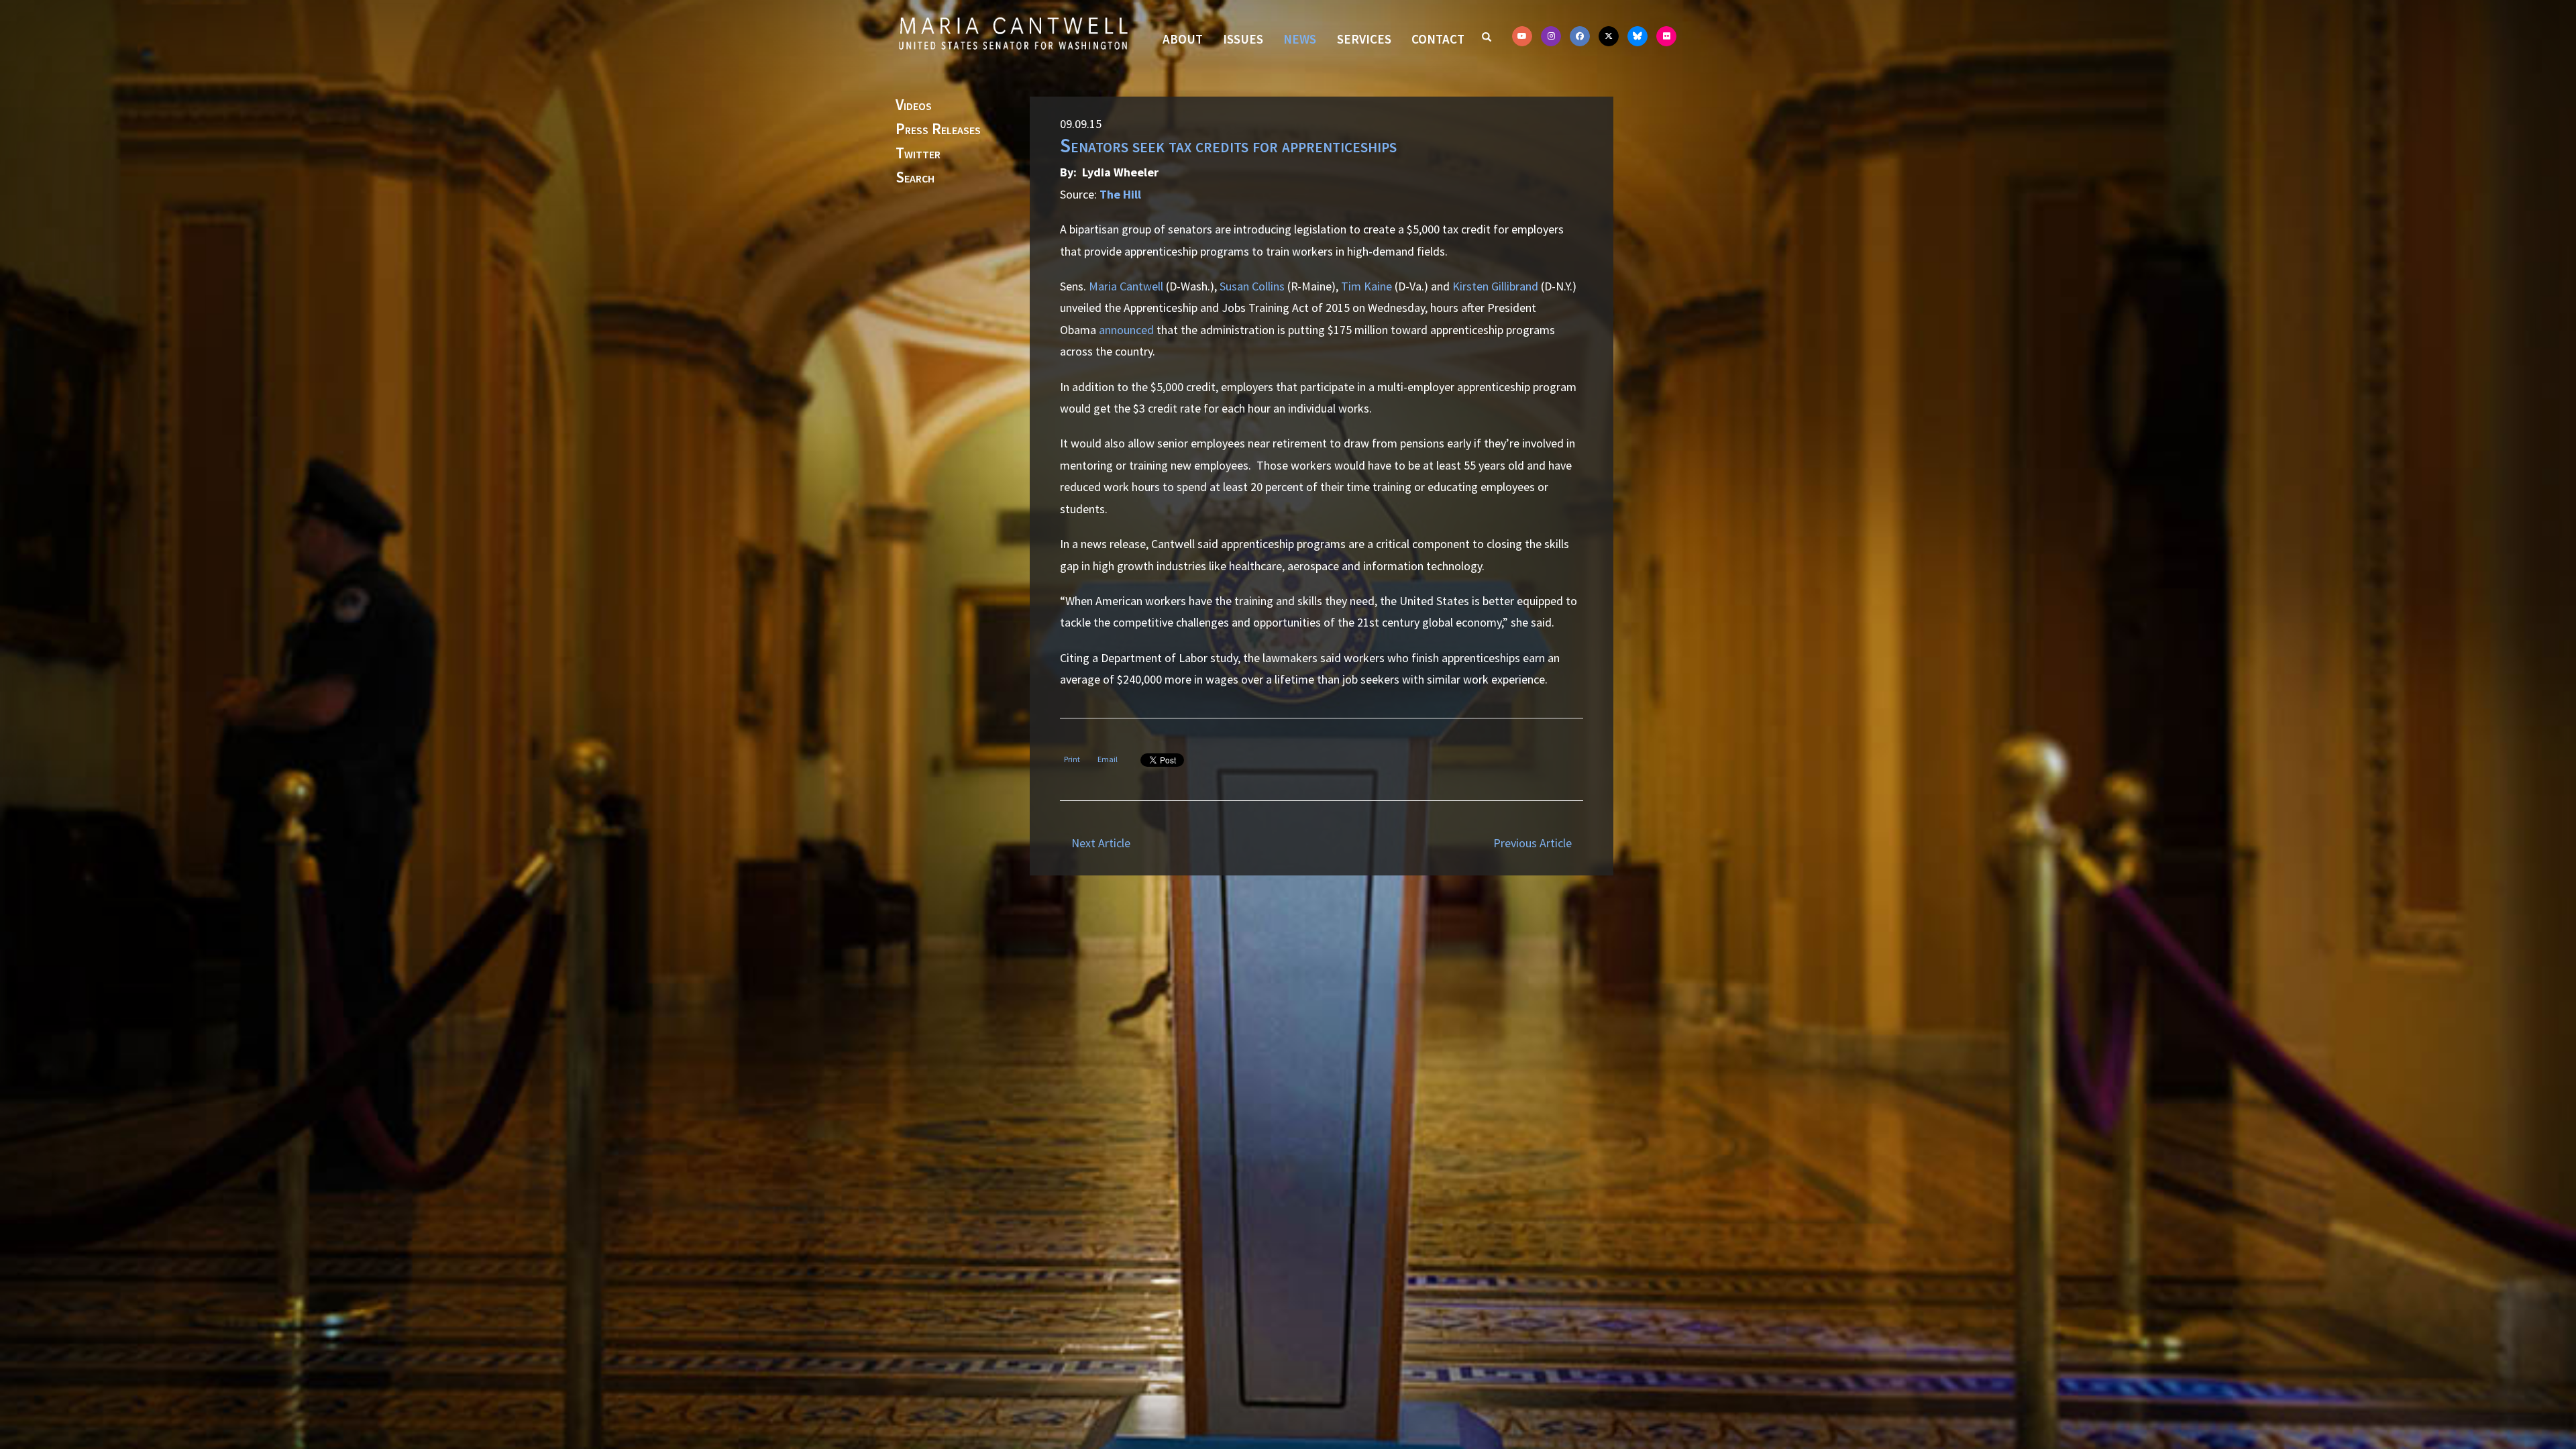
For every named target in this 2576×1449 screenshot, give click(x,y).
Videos (914, 105)
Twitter (918, 154)
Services (1364, 39)
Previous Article (1533, 843)
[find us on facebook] (1580, 36)
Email (1108, 759)
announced (1126, 330)
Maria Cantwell (1126, 286)
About (1183, 39)
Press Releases (938, 129)
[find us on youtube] (1522, 36)
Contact (1438, 39)
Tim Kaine (1366, 286)
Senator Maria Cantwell (1013, 33)
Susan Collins (1252, 286)
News (1300, 39)
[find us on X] (1609, 36)
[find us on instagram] (1551, 36)
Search (915, 178)
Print (1072, 759)
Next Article (1101, 843)
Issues (1243, 39)
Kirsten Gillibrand (1495, 286)
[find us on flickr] (1666, 36)
